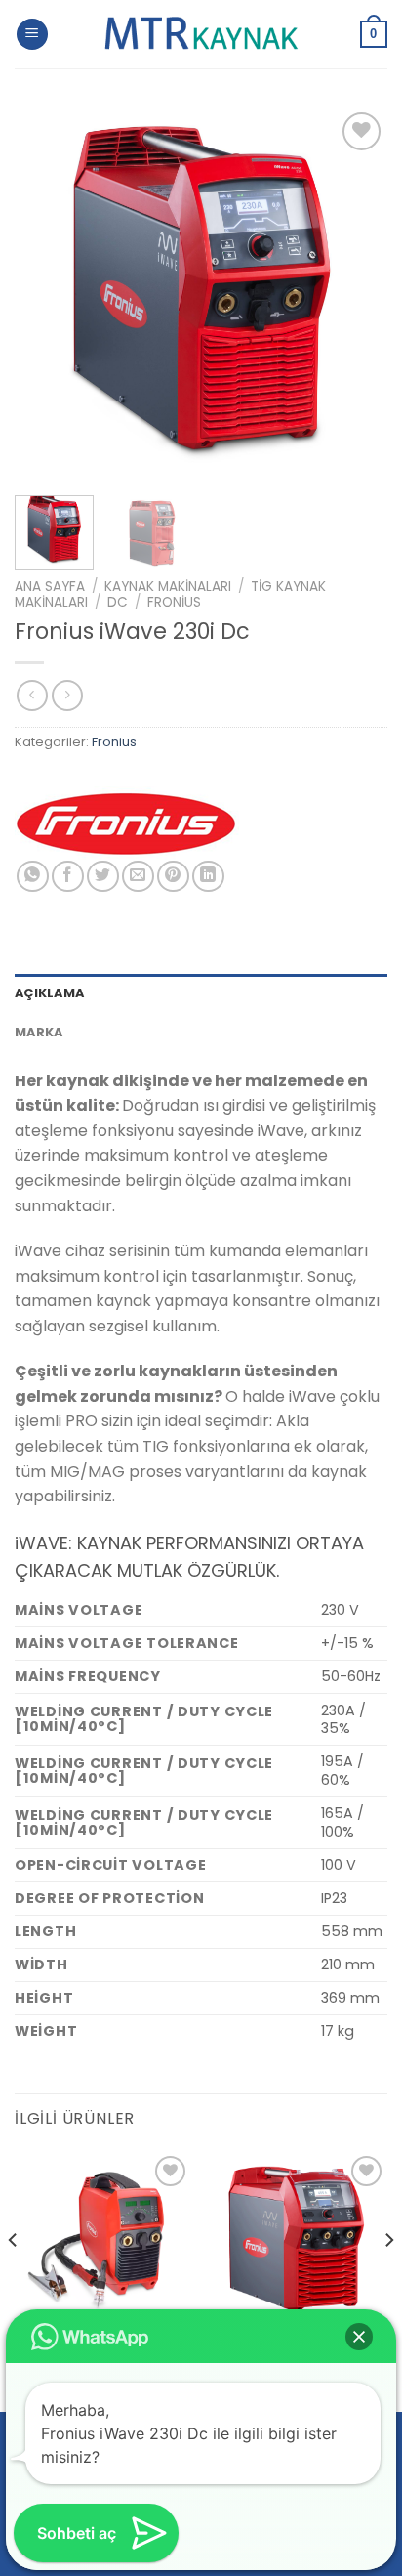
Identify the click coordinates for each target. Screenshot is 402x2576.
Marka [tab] (39, 1032)
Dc (118, 602)
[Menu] (32, 35)
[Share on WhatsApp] (33, 877)
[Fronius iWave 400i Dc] (299, 2239)
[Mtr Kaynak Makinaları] (201, 34)
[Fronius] (127, 823)
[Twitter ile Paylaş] (103, 877)
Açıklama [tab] (49, 993)
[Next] (355, 294)
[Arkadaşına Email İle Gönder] (138, 877)
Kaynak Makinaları (168, 587)
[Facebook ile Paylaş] (68, 877)
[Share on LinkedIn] (208, 877)
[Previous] (47, 294)
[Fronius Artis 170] (103, 2239)
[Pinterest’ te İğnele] (173, 877)
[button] (359, 2337)
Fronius (174, 602)
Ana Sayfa (50, 587)
